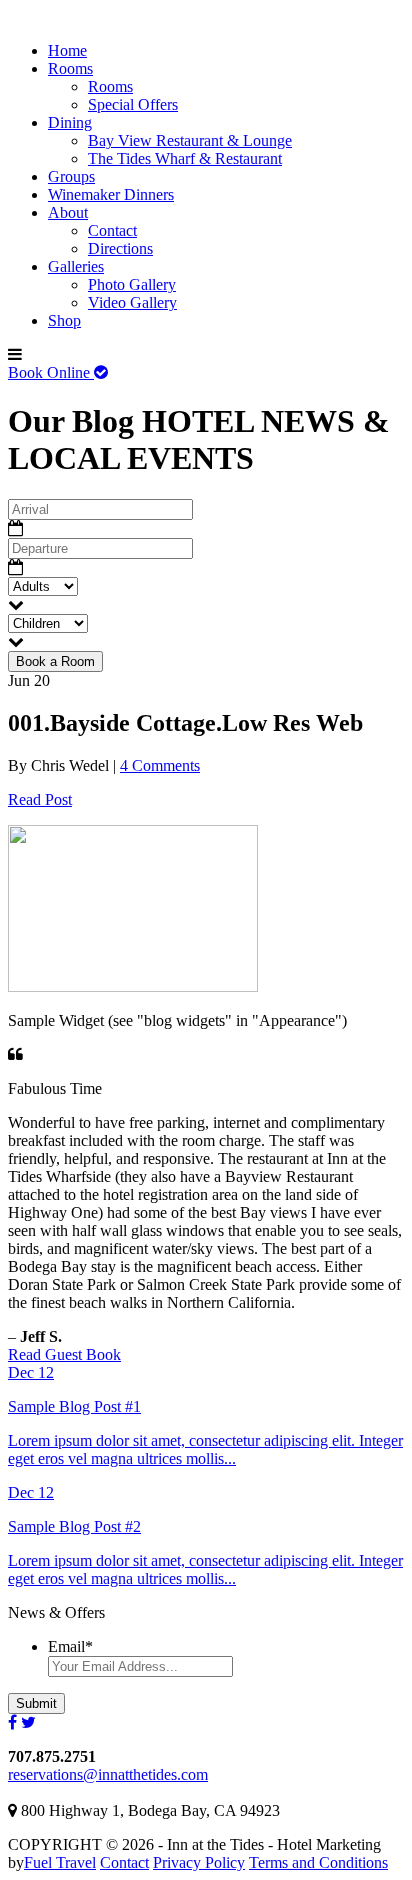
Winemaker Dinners (111, 194)
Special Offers (133, 104)
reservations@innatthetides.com (108, 1774)
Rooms (70, 68)
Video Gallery (132, 302)
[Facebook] (12, 1722)
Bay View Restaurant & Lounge (190, 140)
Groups (71, 176)
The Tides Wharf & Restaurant (185, 158)
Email (70, 1646)
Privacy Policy (199, 1862)
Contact (112, 230)
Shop (64, 320)
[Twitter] (28, 1722)
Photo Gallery (132, 284)
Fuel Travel (60, 1862)
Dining (70, 122)
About (68, 212)
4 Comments (160, 765)
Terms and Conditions (318, 1862)
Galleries (76, 266)
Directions (120, 248)
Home (67, 50)
